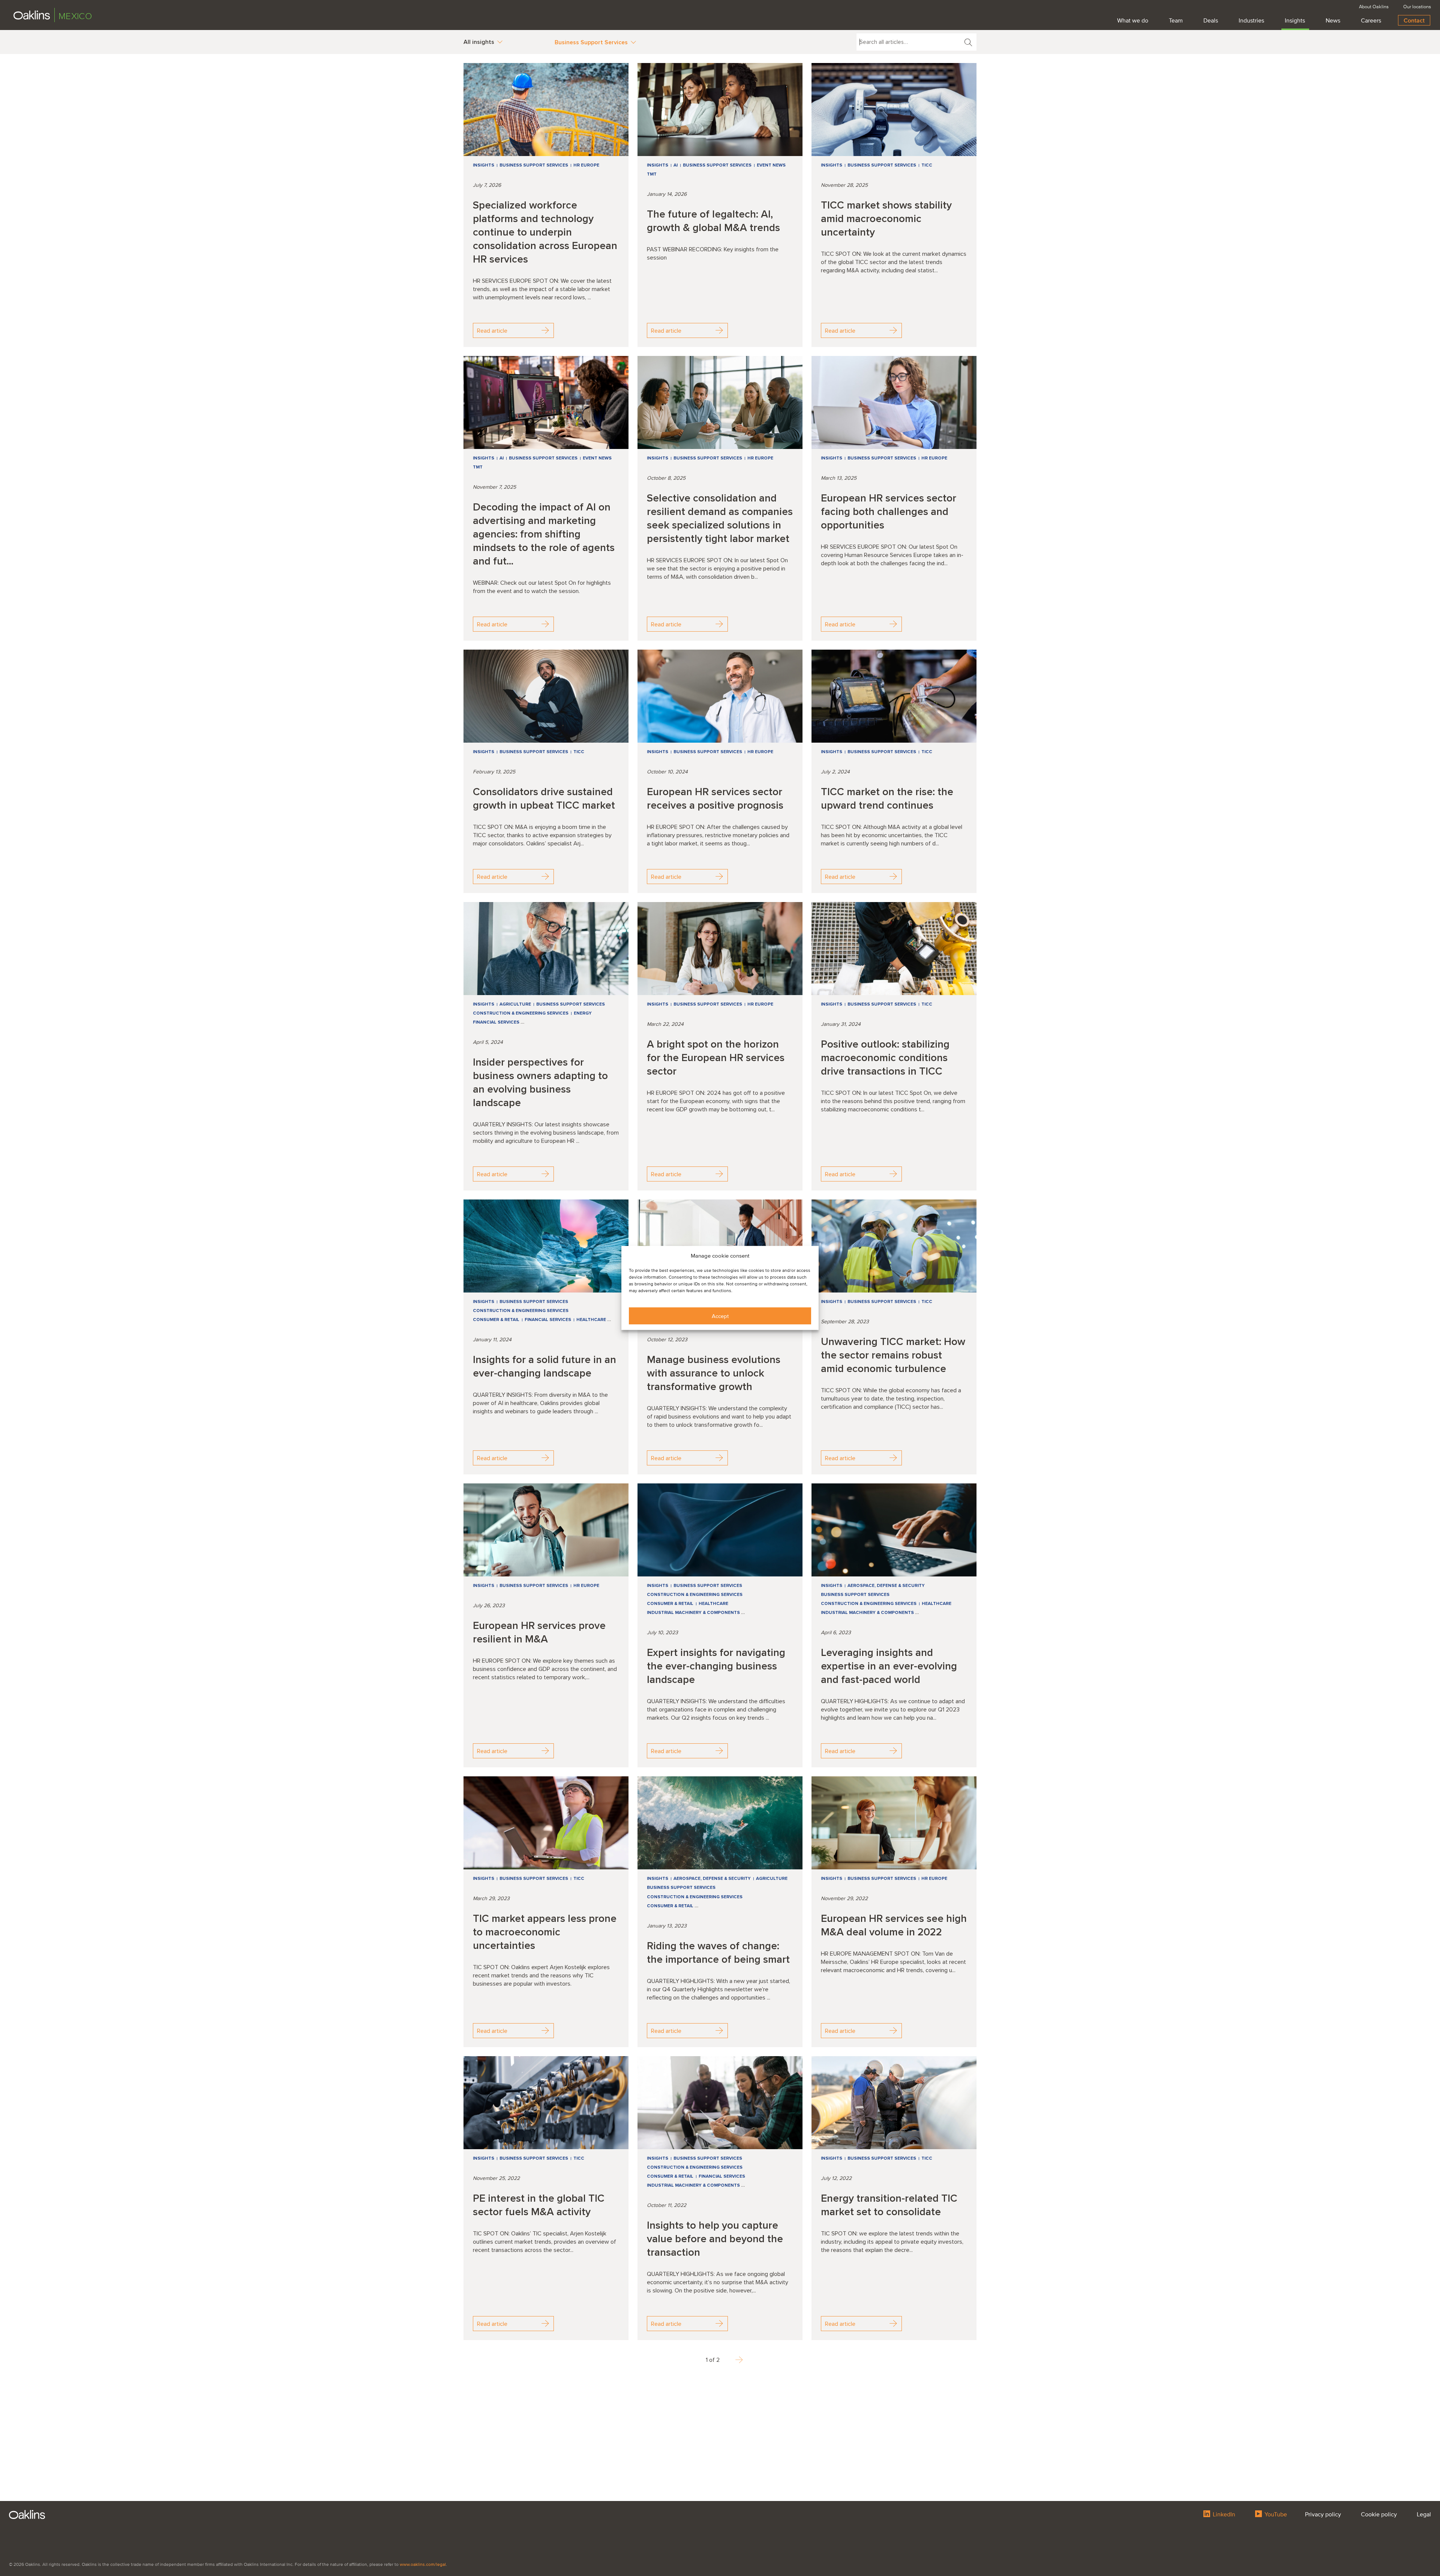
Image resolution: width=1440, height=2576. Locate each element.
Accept (720, 1316)
